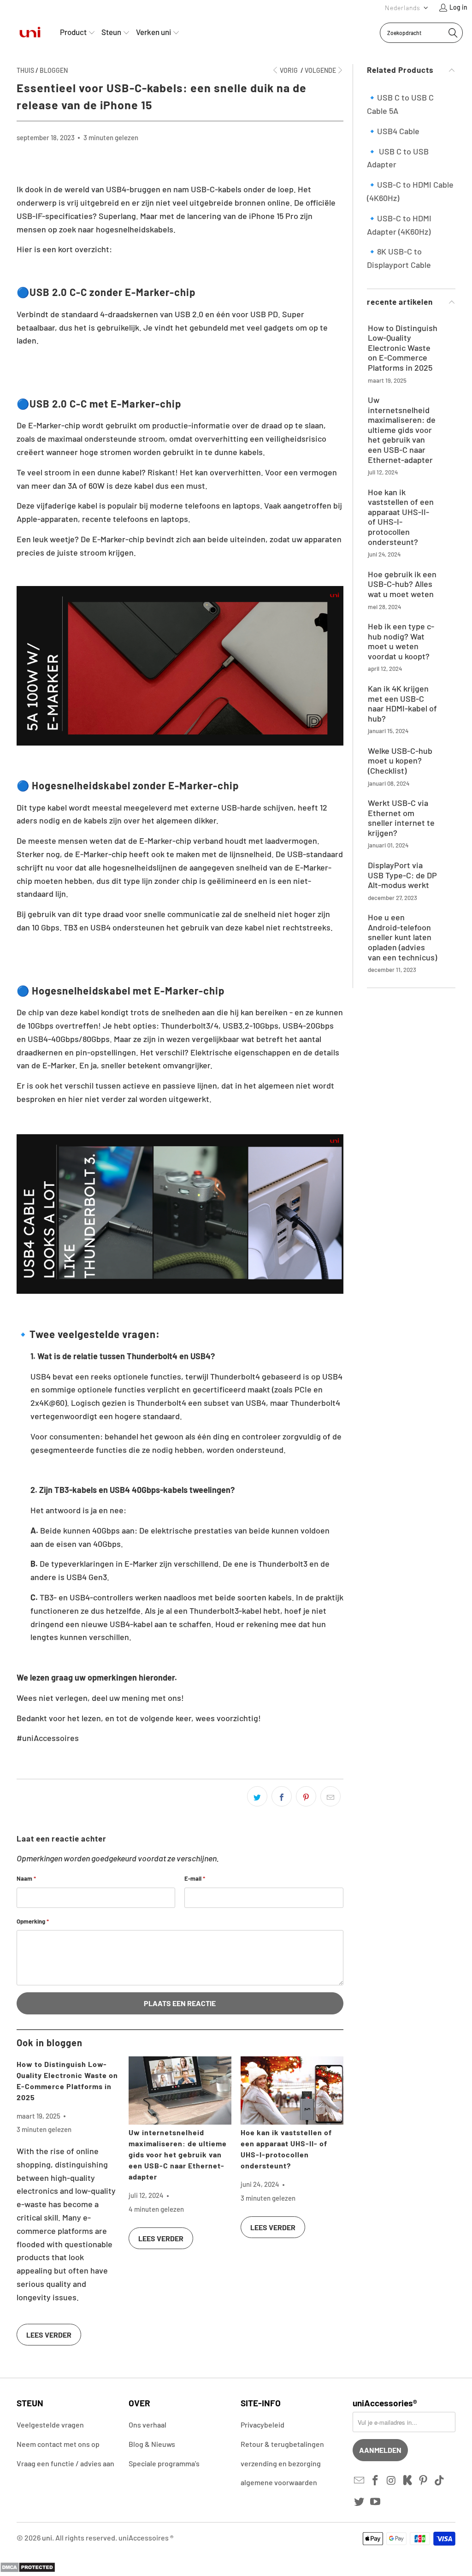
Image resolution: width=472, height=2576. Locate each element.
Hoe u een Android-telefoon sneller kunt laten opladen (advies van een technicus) (402, 937)
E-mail (195, 1878)
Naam (26, 1878)
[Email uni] (360, 2481)
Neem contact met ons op (58, 2444)
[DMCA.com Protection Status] (28, 2570)
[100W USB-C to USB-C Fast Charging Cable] (180, 742)
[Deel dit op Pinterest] (306, 1796)
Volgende (320, 70)
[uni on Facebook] (376, 2481)
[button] (407, 8)
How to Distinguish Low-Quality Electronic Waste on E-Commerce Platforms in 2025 (403, 348)
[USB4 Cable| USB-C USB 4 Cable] (180, 1290)
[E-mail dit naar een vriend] (330, 1796)
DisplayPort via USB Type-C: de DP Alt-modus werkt (402, 875)
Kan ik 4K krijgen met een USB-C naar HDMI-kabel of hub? (402, 704)
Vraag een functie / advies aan (65, 2463)
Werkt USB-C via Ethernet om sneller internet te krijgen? (401, 818)
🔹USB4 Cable (393, 131)
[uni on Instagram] (392, 2481)
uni (47, 2538)
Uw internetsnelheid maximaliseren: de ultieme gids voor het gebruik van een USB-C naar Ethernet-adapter (178, 2154)
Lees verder (49, 2335)
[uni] (30, 33)
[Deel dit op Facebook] (282, 1796)
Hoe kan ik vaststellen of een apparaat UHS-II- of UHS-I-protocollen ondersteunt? (401, 517)
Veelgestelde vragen (50, 2425)
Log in (458, 7)
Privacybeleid (263, 2425)
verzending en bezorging (281, 2463)
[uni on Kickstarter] (407, 2481)
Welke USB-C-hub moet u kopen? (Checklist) (400, 761)
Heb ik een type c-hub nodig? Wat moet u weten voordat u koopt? (401, 641)
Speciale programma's (164, 2463)
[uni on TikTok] (440, 2481)
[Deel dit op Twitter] (257, 1796)
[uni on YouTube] (376, 2502)
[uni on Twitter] (360, 2502)
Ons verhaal (147, 2425)
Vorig (289, 70)
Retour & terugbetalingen (282, 2444)
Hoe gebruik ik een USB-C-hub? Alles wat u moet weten (402, 584)
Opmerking (33, 1921)
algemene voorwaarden (279, 2482)
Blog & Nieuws (152, 2444)
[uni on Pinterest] (424, 2481)
